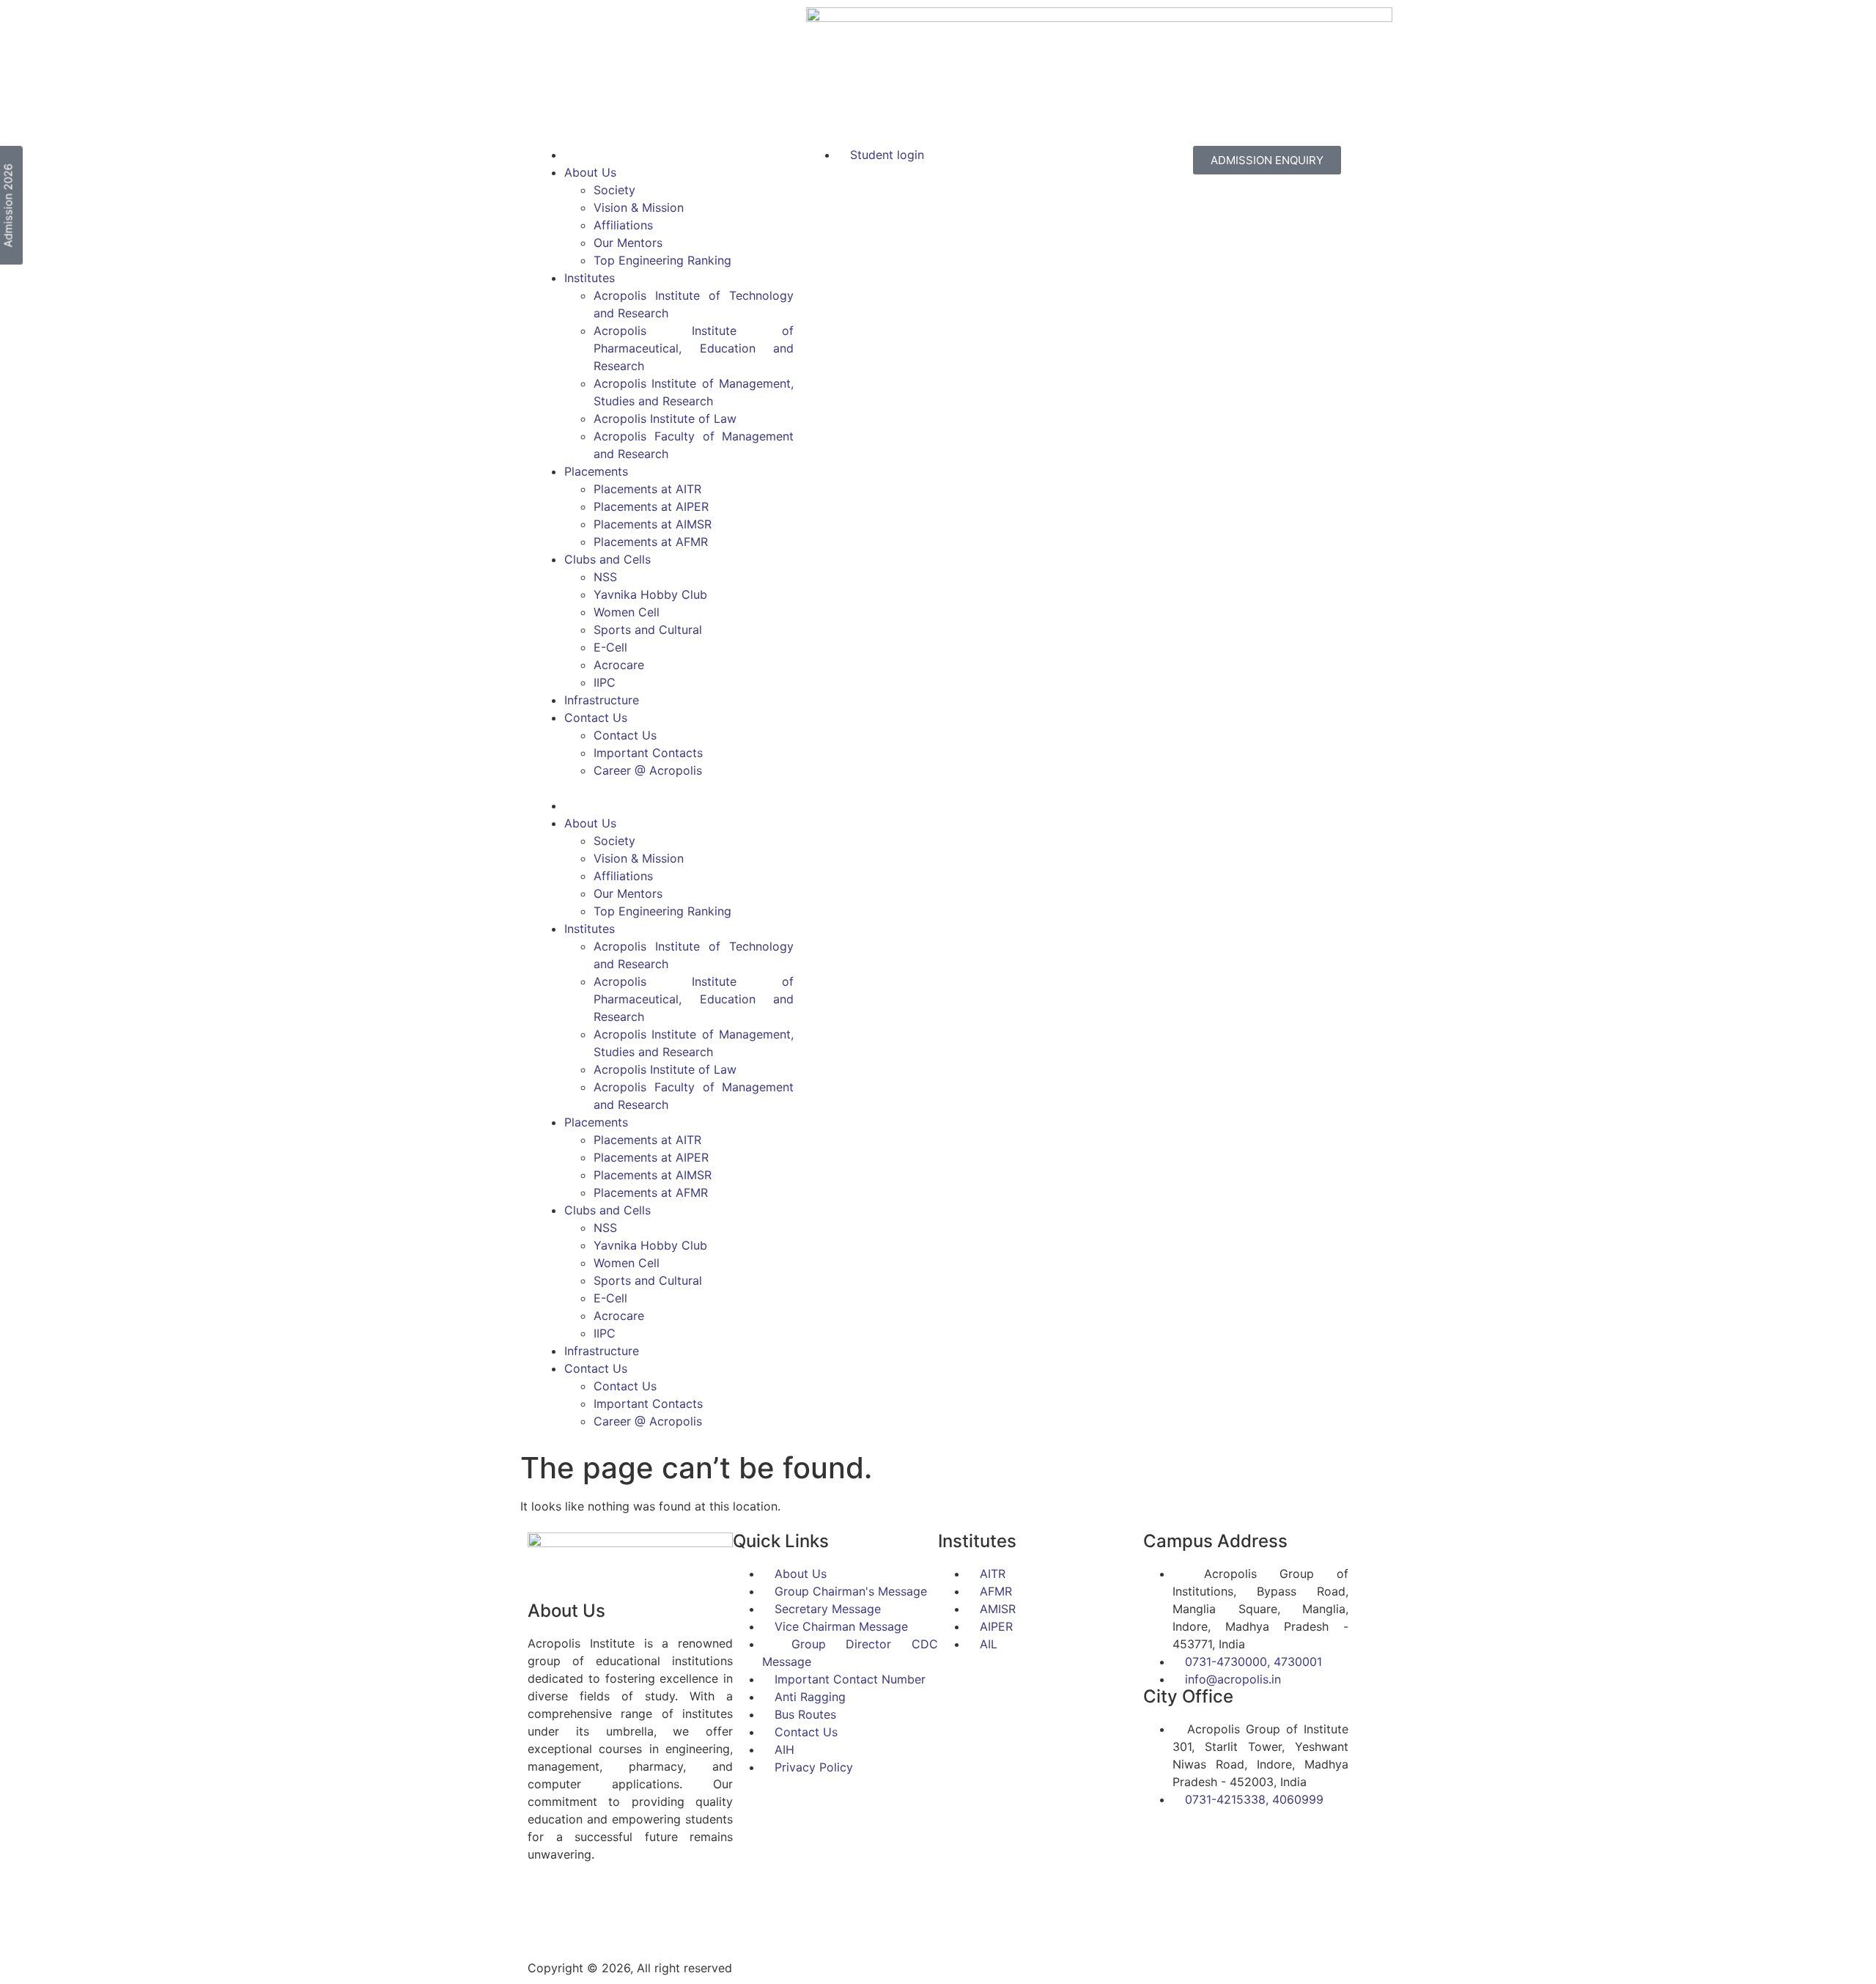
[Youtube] (667, 1907)
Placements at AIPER (651, 506)
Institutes (590, 278)
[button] (664, 788)
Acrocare (619, 665)
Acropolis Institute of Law (665, 418)
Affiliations (623, 225)
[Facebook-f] (546, 1907)
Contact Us (596, 718)
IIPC (605, 682)
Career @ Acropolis (648, 770)
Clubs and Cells (608, 559)
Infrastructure (602, 700)
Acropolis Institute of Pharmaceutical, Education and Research (694, 348)
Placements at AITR (647, 489)
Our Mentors (628, 243)
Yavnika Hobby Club (650, 594)
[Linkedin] (627, 1907)
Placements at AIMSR (653, 524)
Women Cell (627, 612)
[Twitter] (586, 1907)
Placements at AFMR (651, 542)
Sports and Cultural (648, 630)
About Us (590, 172)
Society (614, 190)
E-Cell (610, 647)
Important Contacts (648, 753)
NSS (605, 577)
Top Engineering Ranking (662, 260)
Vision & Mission (639, 207)
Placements (596, 471)
